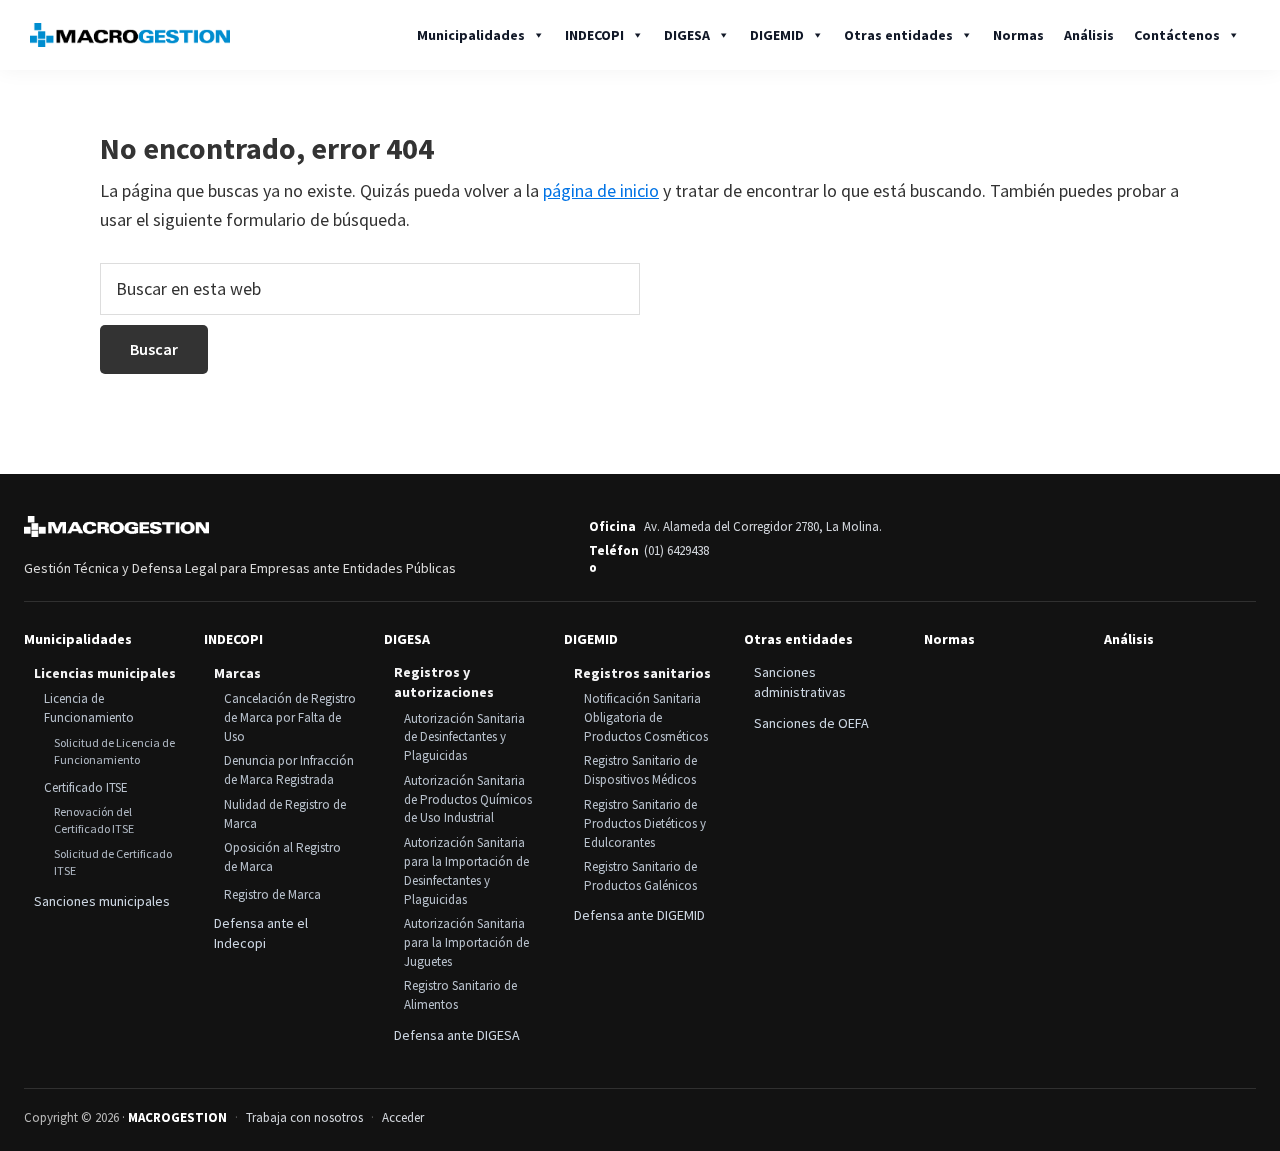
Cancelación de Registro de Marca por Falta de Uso (290, 717)
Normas (1018, 35)
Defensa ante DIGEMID (639, 915)
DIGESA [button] (687, 35)
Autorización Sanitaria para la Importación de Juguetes (466, 942)
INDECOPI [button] (594, 35)
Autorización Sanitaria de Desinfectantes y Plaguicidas (464, 737)
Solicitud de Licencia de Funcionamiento (114, 751)
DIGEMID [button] (777, 35)
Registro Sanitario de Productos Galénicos (640, 876)
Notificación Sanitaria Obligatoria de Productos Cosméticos (646, 717)
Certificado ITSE (86, 787)
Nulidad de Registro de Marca (285, 814)
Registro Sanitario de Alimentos (460, 995)
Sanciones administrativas (800, 682)
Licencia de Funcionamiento (89, 708)
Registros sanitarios (642, 673)
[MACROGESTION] (116, 527)
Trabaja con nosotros (304, 1117)
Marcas (237, 673)
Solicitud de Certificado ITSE (113, 862)
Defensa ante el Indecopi (261, 933)
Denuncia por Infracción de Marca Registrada (289, 770)
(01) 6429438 (676, 550)
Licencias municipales (105, 673)
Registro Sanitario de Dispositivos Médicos (640, 770)
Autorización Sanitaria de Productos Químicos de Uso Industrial (468, 799)
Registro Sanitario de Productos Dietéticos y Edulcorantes (645, 823)
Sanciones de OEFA (811, 723)
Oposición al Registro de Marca (282, 857)
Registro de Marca (272, 894)
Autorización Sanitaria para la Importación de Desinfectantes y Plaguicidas (466, 871)
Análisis (1089, 35)
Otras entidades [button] (898, 35)
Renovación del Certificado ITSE (94, 820)
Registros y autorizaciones (444, 682)
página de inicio (601, 190)
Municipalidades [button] (471, 35)
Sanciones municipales (102, 901)
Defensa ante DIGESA (457, 1035)
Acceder (403, 1117)
